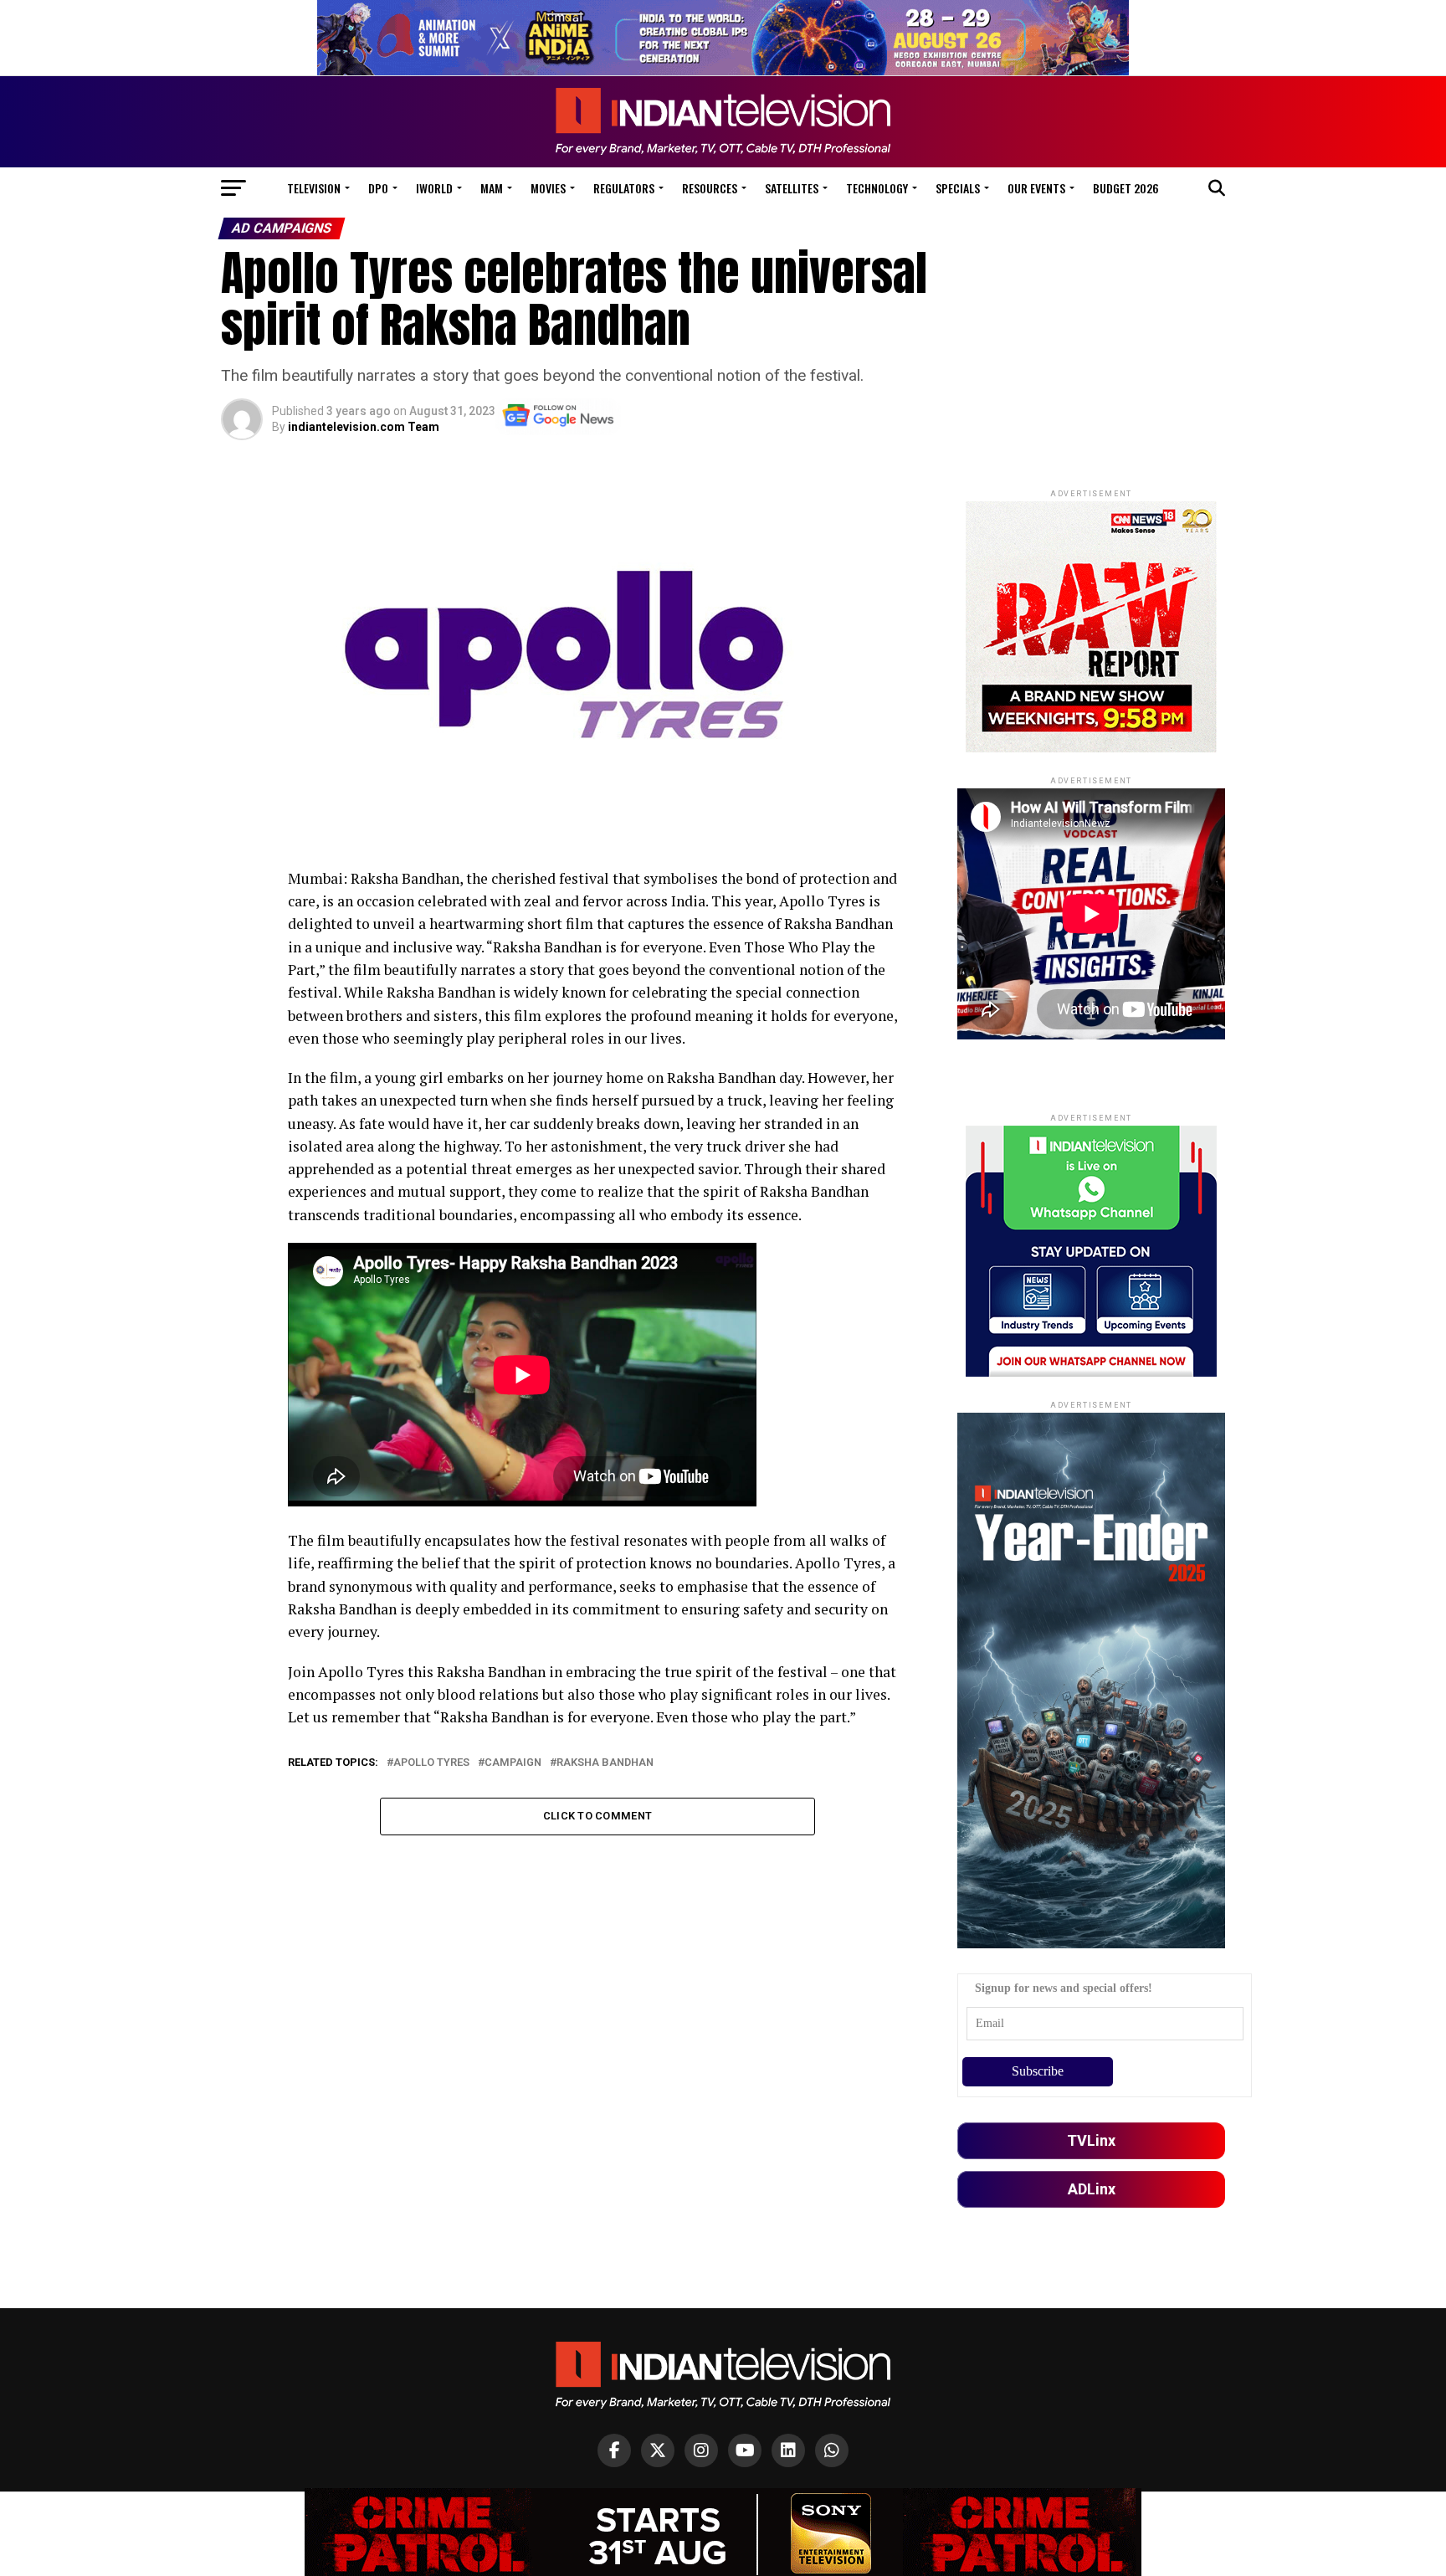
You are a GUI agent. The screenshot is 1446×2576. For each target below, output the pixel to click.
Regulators (624, 188)
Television (314, 188)
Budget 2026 (1126, 188)
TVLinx (1091, 2140)
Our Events (1036, 188)
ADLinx (1092, 2189)
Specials (958, 188)
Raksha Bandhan (605, 1763)
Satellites (792, 188)
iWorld (434, 188)
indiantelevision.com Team (364, 427)
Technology (877, 188)
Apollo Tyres (431, 1763)
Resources (710, 188)
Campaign (513, 1763)
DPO (378, 188)
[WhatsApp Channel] (832, 2450)
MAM (492, 188)
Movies (548, 188)
